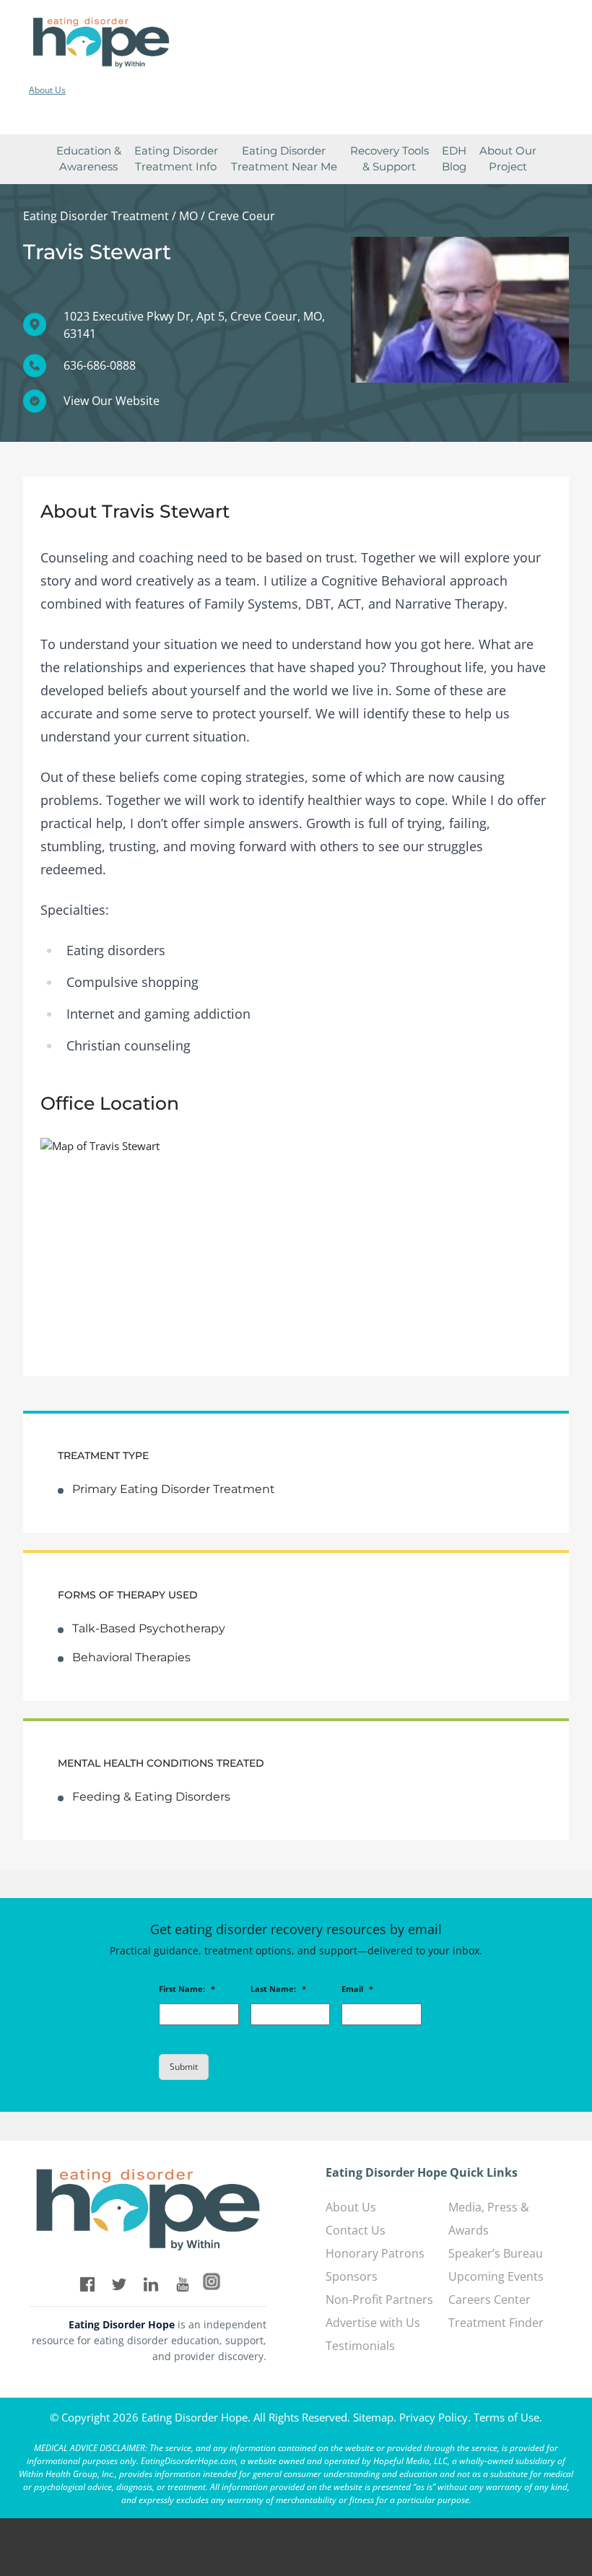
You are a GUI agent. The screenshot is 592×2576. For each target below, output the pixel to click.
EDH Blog (454, 159)
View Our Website (112, 401)
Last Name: (278, 1989)
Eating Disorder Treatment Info (176, 159)
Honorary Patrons (375, 2253)
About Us (47, 90)
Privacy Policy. (435, 2417)
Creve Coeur (241, 216)
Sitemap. (375, 2417)
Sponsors (352, 2276)
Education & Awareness (89, 159)
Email (357, 1989)
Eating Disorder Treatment (96, 216)
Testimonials (360, 2346)
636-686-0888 (100, 365)
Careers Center (489, 2299)
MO (188, 216)
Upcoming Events (496, 2276)
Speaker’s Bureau (496, 2253)
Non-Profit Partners (379, 2299)
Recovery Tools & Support (389, 159)
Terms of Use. (508, 2417)
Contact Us (356, 2230)
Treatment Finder (496, 2323)
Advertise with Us (373, 2323)
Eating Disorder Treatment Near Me (284, 159)
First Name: (187, 1989)
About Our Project (508, 159)
